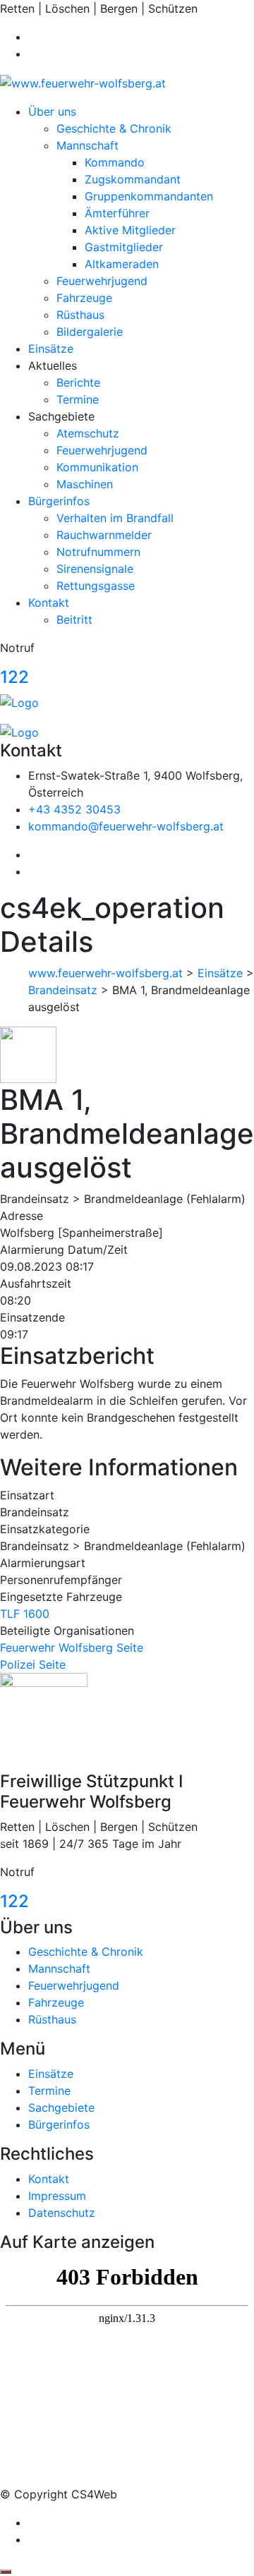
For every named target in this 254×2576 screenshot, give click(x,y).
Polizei (18, 1664)
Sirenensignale (95, 569)
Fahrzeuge (84, 298)
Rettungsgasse (96, 586)
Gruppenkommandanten (149, 196)
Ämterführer (117, 213)
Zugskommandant (133, 179)
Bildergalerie (90, 332)
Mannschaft (87, 145)
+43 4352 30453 (74, 809)
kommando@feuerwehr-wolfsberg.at (126, 826)
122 (14, 677)
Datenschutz (62, 2213)
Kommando (115, 162)
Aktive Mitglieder (130, 230)
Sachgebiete (61, 2108)
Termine (78, 399)
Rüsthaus (80, 315)
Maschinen (85, 484)
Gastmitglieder (124, 247)
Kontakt (49, 603)
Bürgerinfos (59, 501)
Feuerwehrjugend (102, 281)
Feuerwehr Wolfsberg (56, 1647)
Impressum (57, 2196)
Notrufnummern (98, 552)
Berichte (78, 382)
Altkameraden (122, 264)
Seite (130, 1647)
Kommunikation (97, 467)
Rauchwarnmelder (104, 535)
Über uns (52, 111)
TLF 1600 (25, 1614)
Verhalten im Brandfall (115, 518)
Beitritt (74, 619)
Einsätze (51, 349)
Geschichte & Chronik (114, 128)
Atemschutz (88, 433)
